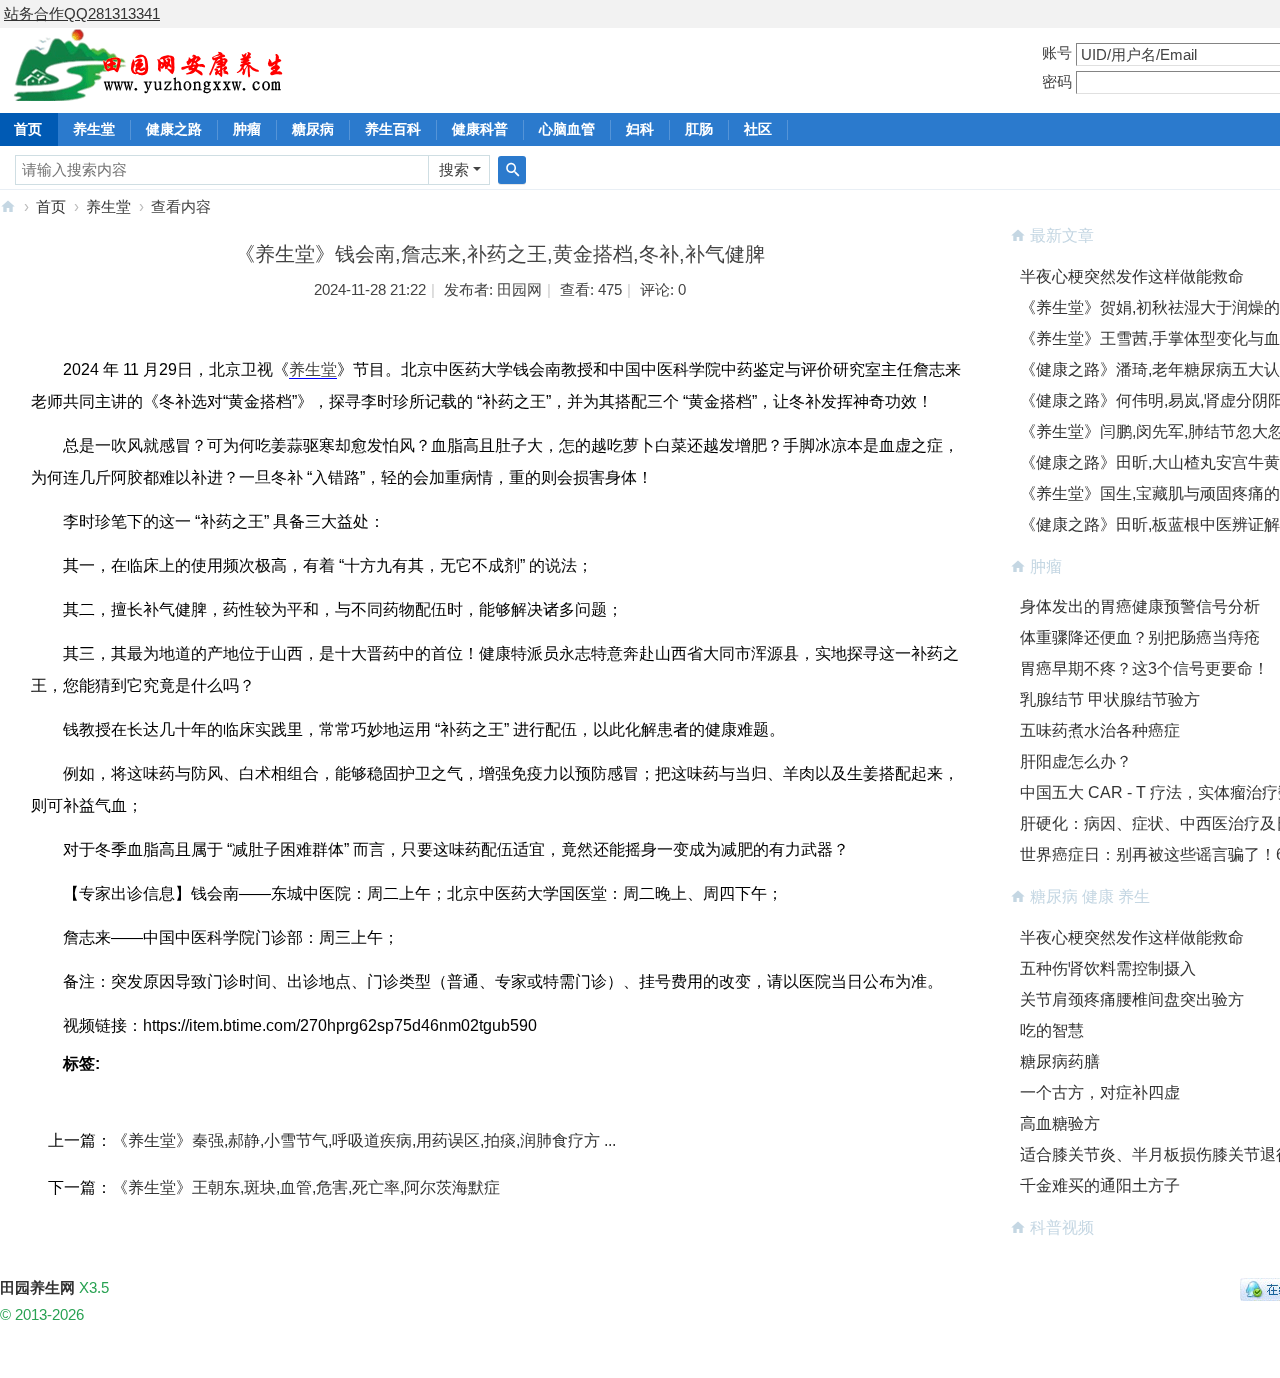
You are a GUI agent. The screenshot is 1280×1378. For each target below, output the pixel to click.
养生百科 (393, 129)
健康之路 (174, 129)
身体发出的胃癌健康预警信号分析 (1140, 606)
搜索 (454, 169)
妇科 (640, 129)
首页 (51, 206)
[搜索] (512, 170)
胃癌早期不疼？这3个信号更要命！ (1144, 668)
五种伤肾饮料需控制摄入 (1108, 968)
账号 (1057, 52)
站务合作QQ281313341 (82, 13)
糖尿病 (313, 129)
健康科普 (480, 129)
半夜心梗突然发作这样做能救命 (1132, 276)
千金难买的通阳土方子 (1100, 1185)
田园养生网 (8, 206)
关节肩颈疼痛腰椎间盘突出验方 (1132, 999)
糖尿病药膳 (1060, 1061)
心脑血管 (567, 129)
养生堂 (94, 129)
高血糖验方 (1060, 1123)
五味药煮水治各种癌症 (1100, 730)
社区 (758, 129)
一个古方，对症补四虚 (1100, 1092)
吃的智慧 (1052, 1030)
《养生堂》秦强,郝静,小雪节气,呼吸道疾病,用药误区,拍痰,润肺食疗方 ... (364, 1140)
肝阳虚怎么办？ (1076, 761)
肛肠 (699, 129)
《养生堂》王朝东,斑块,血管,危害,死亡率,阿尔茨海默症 (306, 1187)
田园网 (519, 289)
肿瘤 (247, 129)
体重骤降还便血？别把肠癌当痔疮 (1140, 637)
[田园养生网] (149, 89)
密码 (1057, 81)
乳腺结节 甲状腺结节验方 (1110, 699)
